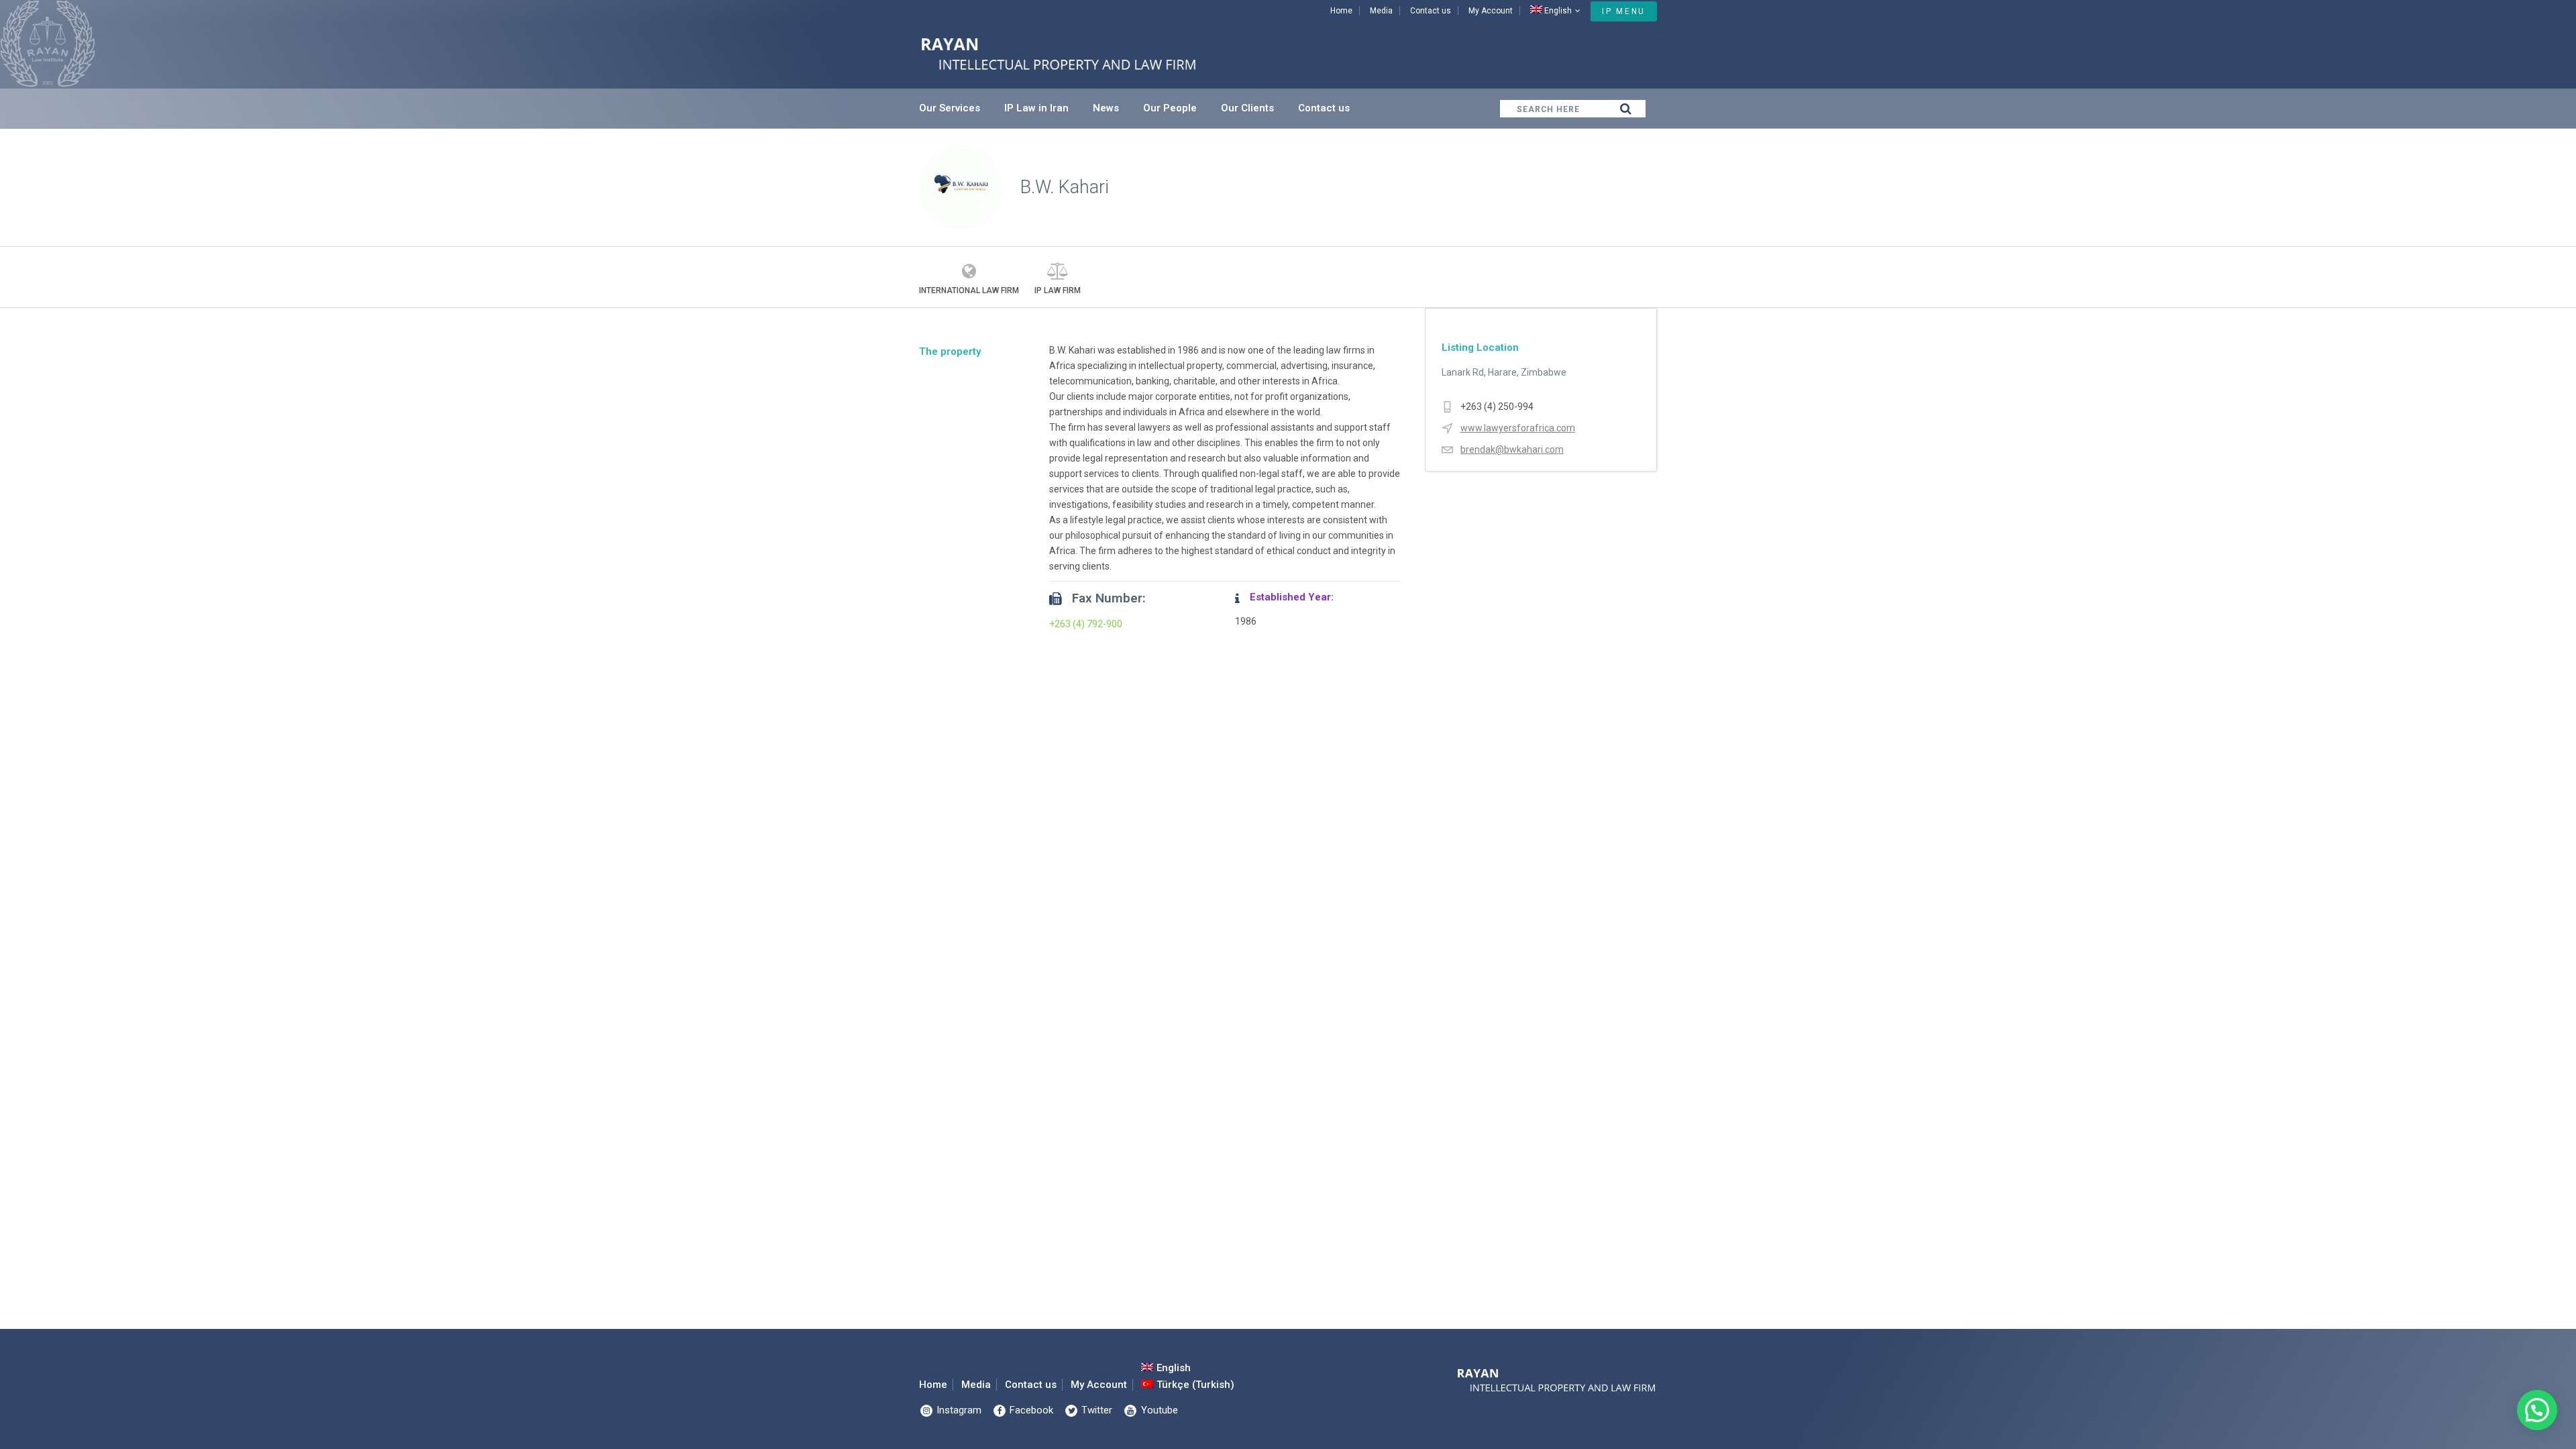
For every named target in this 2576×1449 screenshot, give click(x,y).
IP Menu (1624, 11)
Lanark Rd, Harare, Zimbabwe (1504, 372)
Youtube (1158, 1410)
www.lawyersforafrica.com (1518, 428)
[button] (2537, 1410)
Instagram (958, 1410)
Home (1341, 11)
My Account (1491, 11)
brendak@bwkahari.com (1512, 449)
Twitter (1095, 1410)
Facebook (1030, 1410)
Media (1381, 11)
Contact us (1431, 11)
